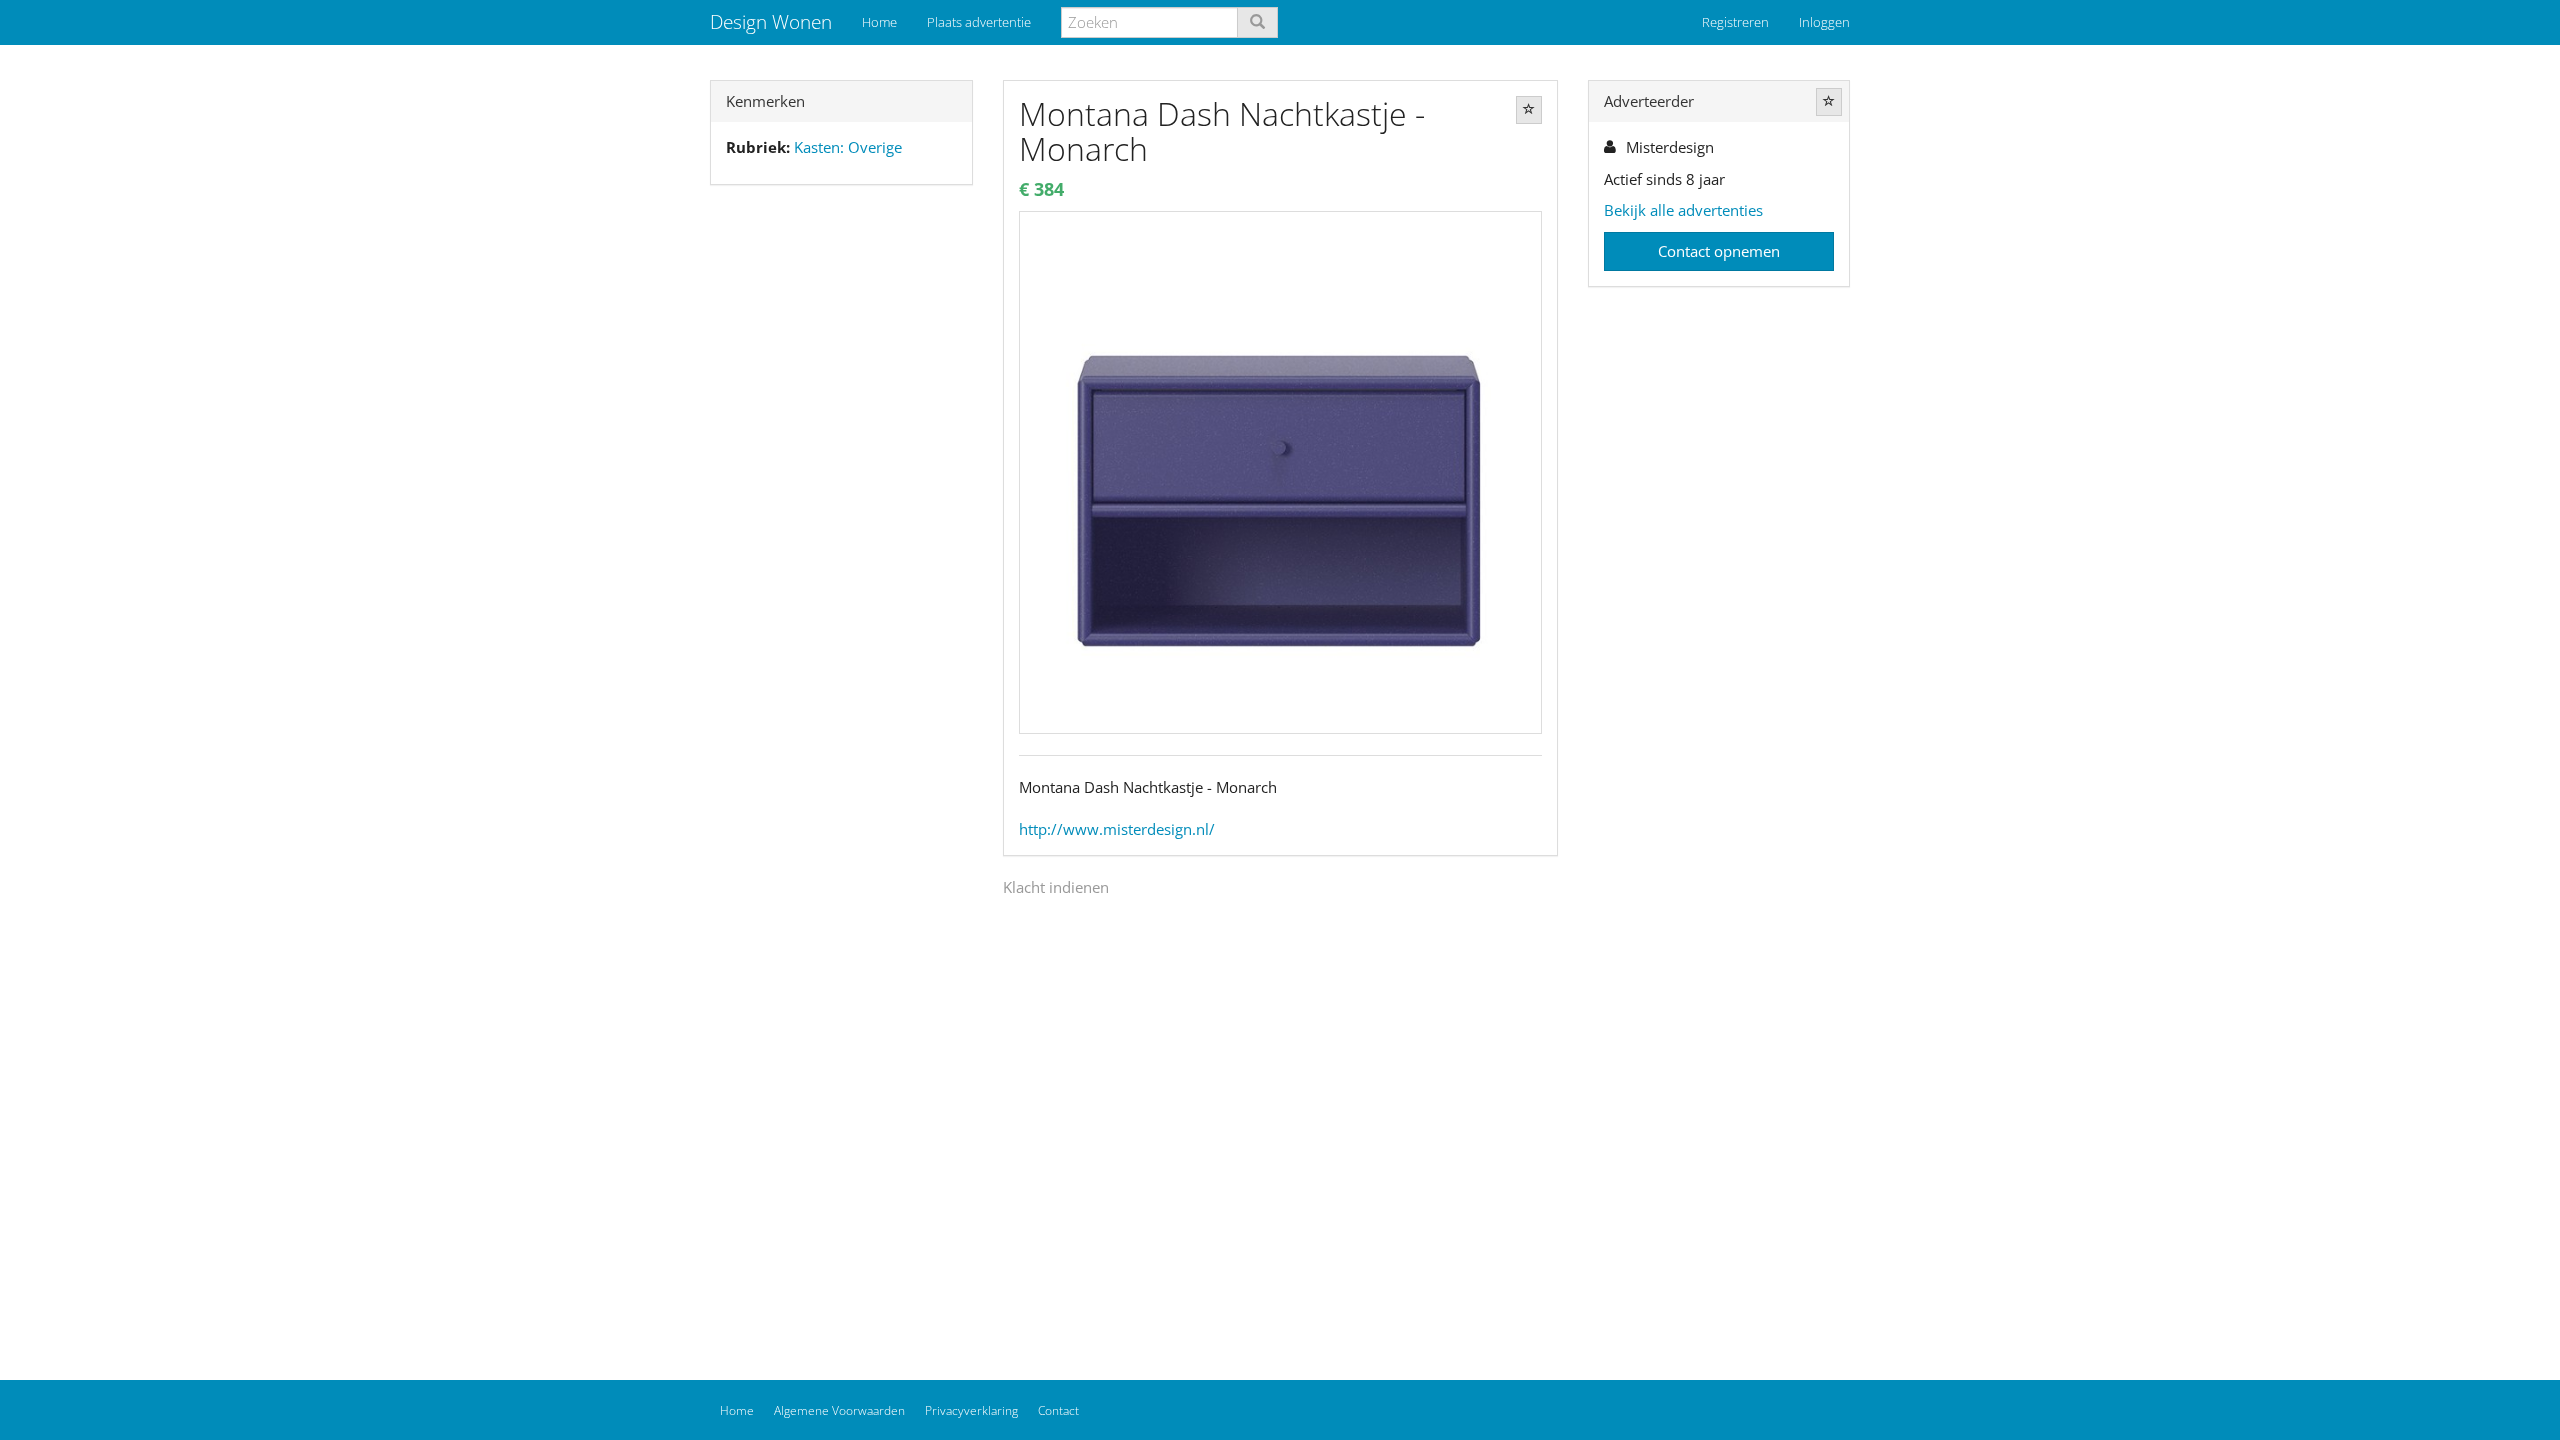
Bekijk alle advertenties (1683, 210)
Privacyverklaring (971, 1410)
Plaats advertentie (979, 22)
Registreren (1735, 22)
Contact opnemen (1719, 251)
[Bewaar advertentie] (1529, 110)
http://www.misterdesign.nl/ (1117, 829)
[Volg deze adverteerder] (1829, 102)
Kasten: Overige (848, 147)
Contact (1058, 1410)
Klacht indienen (1056, 887)
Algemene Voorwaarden (839, 1410)
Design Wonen (771, 22)
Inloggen (1824, 22)
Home (879, 22)
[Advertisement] (841, 515)
